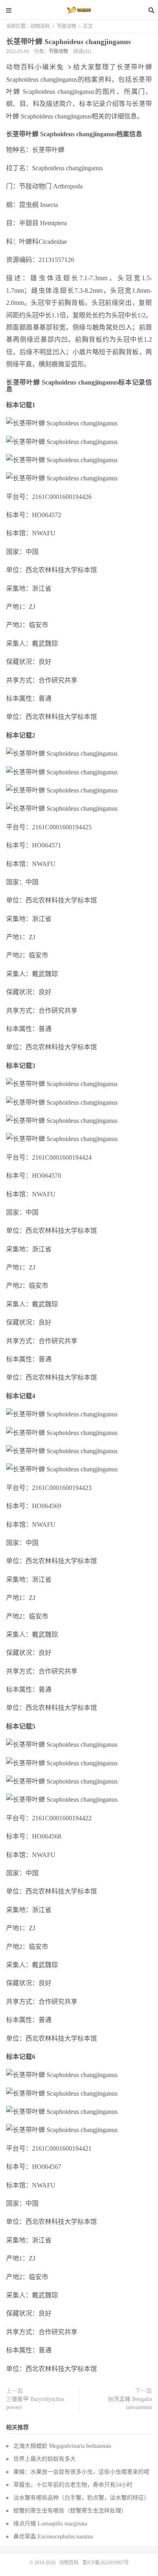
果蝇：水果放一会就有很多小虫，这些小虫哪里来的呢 (81, 2472)
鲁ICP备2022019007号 (106, 2563)
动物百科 (79, 10)
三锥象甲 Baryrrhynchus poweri (35, 2403)
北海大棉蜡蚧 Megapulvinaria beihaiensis (62, 2446)
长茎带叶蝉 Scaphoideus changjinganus (68, 42)
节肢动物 (66, 26)
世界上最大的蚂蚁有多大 (45, 2459)
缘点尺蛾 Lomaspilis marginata (50, 2524)
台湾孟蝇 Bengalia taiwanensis (130, 2403)
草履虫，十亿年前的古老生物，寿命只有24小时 (73, 2485)
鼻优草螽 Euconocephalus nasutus (53, 2537)
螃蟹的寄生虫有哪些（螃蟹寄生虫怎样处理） (70, 2511)
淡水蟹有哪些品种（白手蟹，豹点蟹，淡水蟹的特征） (81, 2498)
